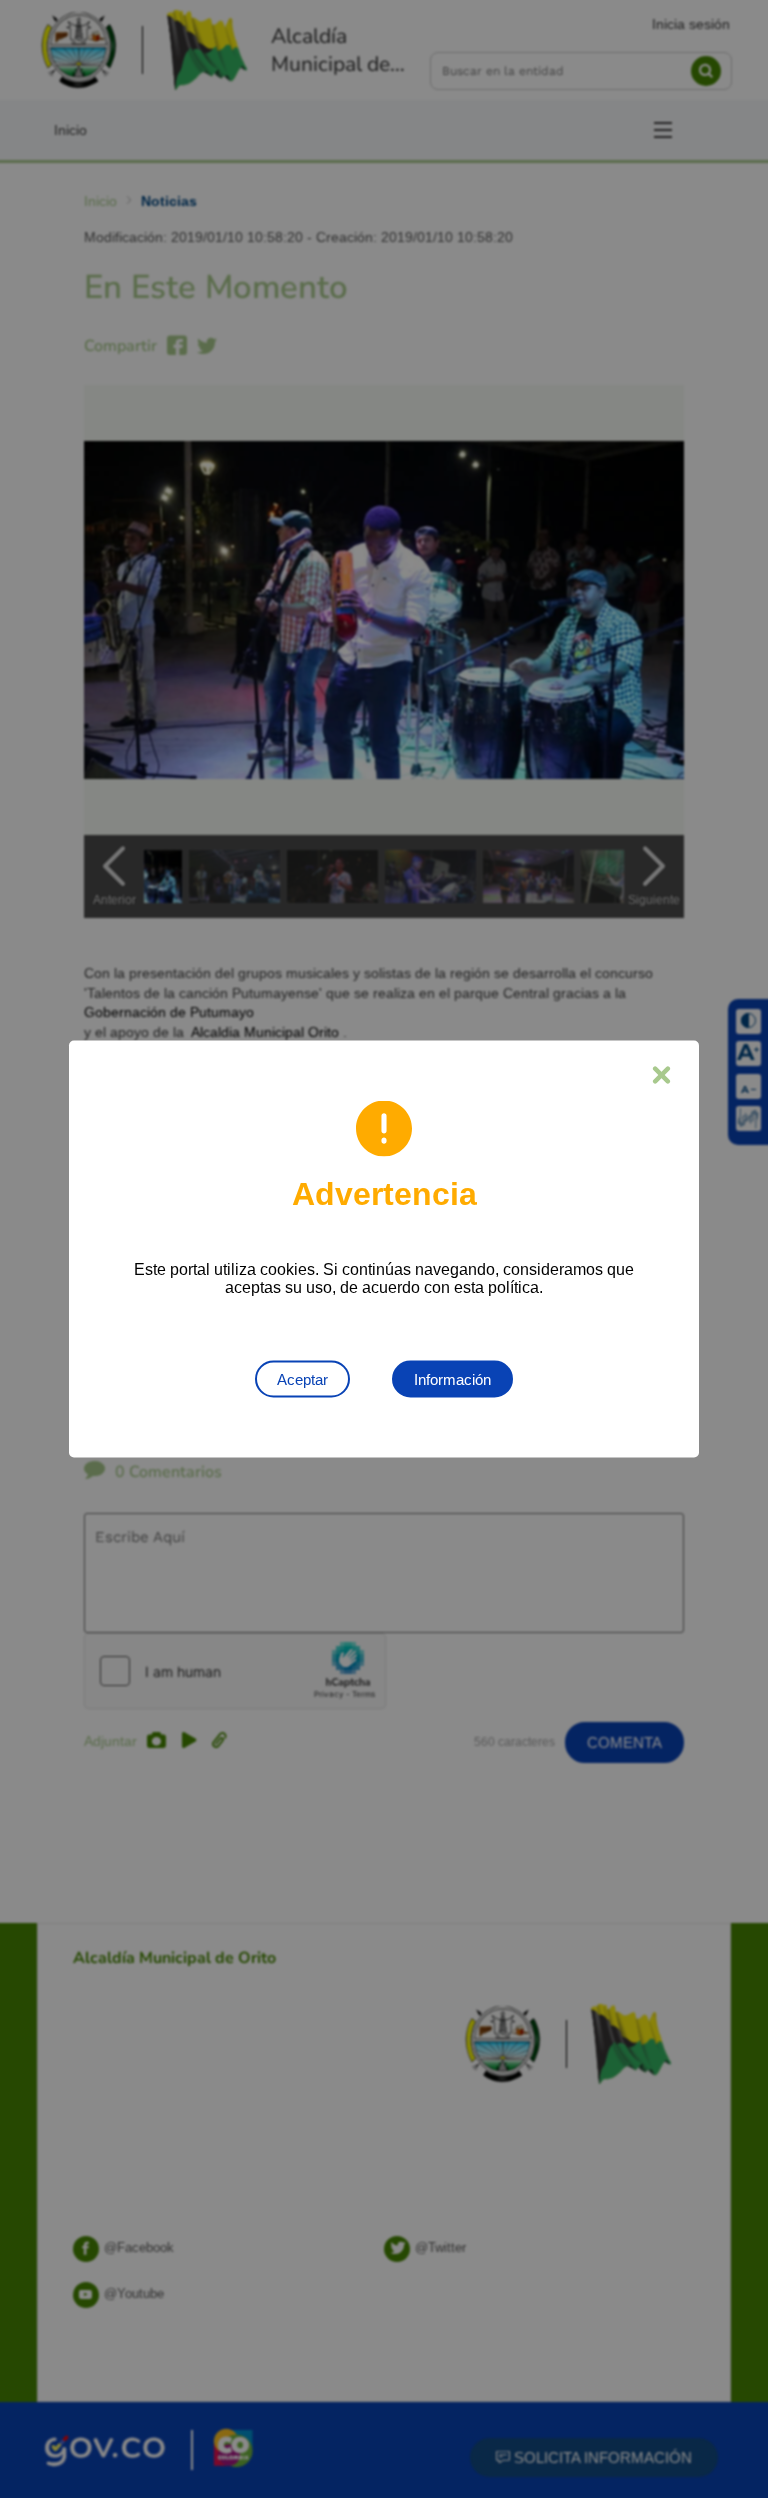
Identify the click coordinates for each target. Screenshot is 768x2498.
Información (452, 1379)
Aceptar (302, 1379)
